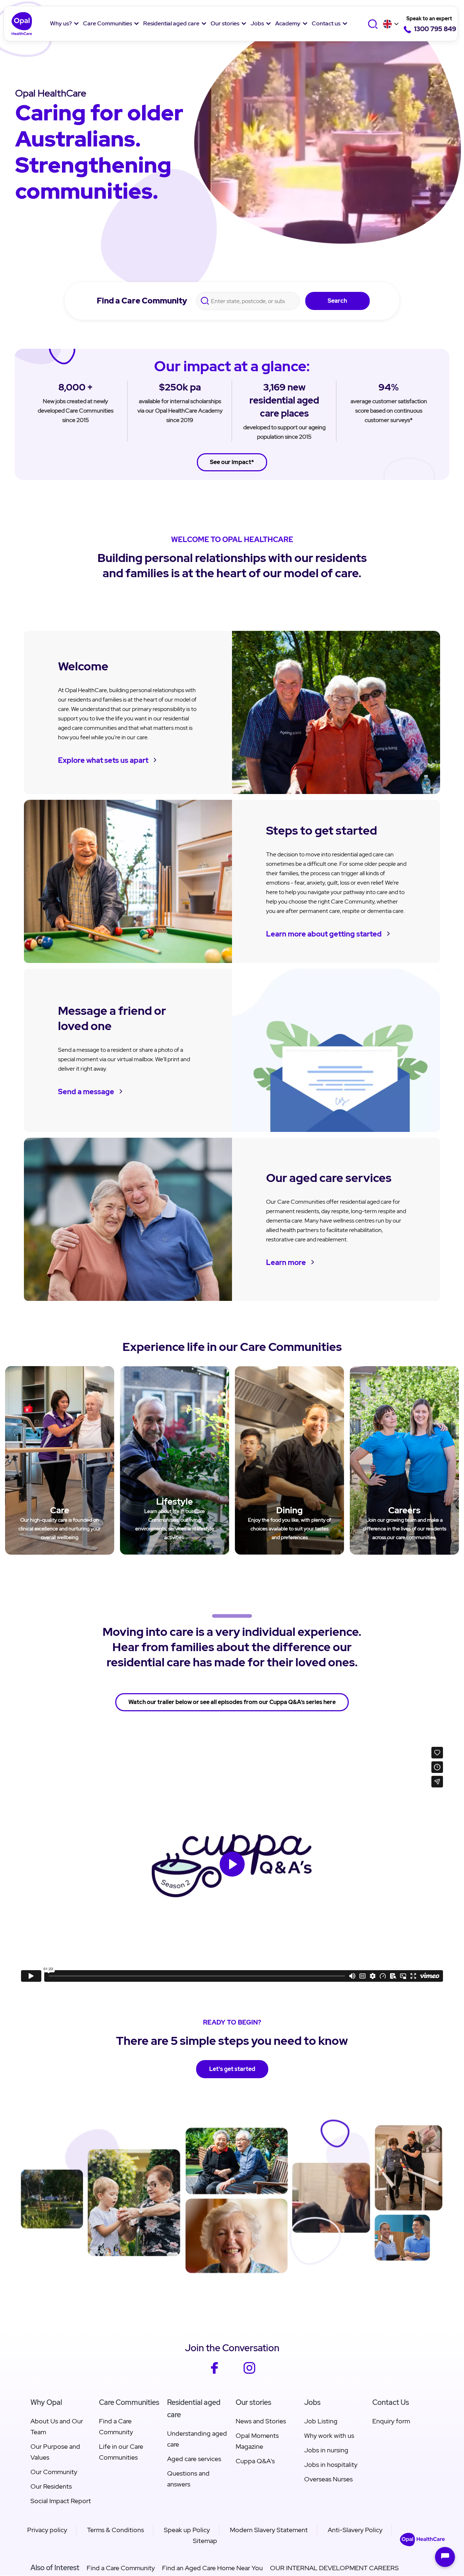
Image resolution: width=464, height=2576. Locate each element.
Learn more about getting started (324, 934)
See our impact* (232, 462)
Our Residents (51, 2486)
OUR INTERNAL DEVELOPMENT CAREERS (334, 2568)
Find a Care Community (142, 301)
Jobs (257, 23)
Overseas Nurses (328, 2479)
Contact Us (391, 2402)
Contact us (326, 23)
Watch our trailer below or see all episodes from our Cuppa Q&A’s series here (232, 1702)
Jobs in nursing (326, 2450)
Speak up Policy (187, 2530)
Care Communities (107, 23)
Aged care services (194, 2459)
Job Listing (321, 2421)
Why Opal (46, 2402)
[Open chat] (445, 2557)
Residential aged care (171, 23)
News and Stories (261, 2421)
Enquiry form (391, 2421)
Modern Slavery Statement (269, 2530)
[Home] (22, 24)
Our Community (54, 2472)
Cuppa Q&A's (255, 2461)
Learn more (286, 1262)
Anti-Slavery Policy (355, 2530)
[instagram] (250, 2372)
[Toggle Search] (374, 24)
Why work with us (329, 2436)
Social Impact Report (61, 2501)
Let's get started (232, 2069)
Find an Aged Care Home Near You (212, 2568)
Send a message (86, 1092)
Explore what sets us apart (103, 760)
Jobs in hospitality (331, 2465)
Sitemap (205, 2541)
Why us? (61, 23)
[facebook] (214, 2372)
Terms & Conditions (115, 2530)
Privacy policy (47, 2530)
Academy (288, 23)
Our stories (225, 23)
